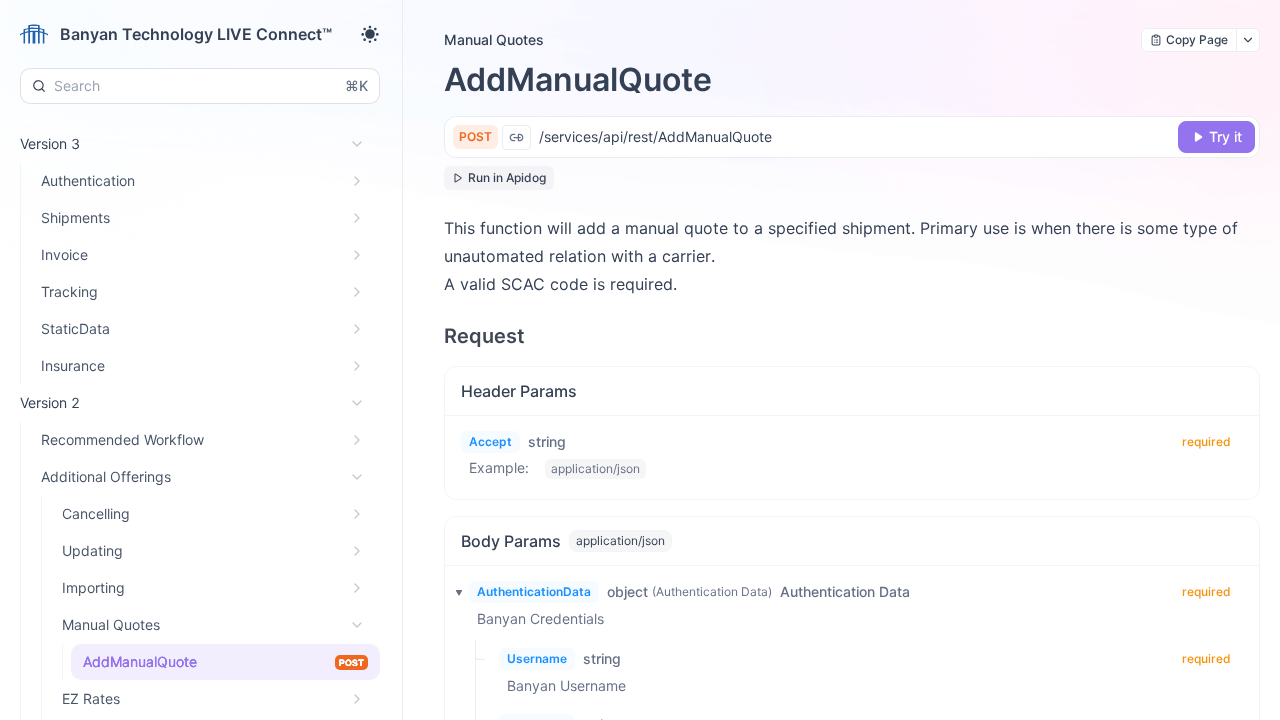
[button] (453, 592)
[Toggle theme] (370, 34)
